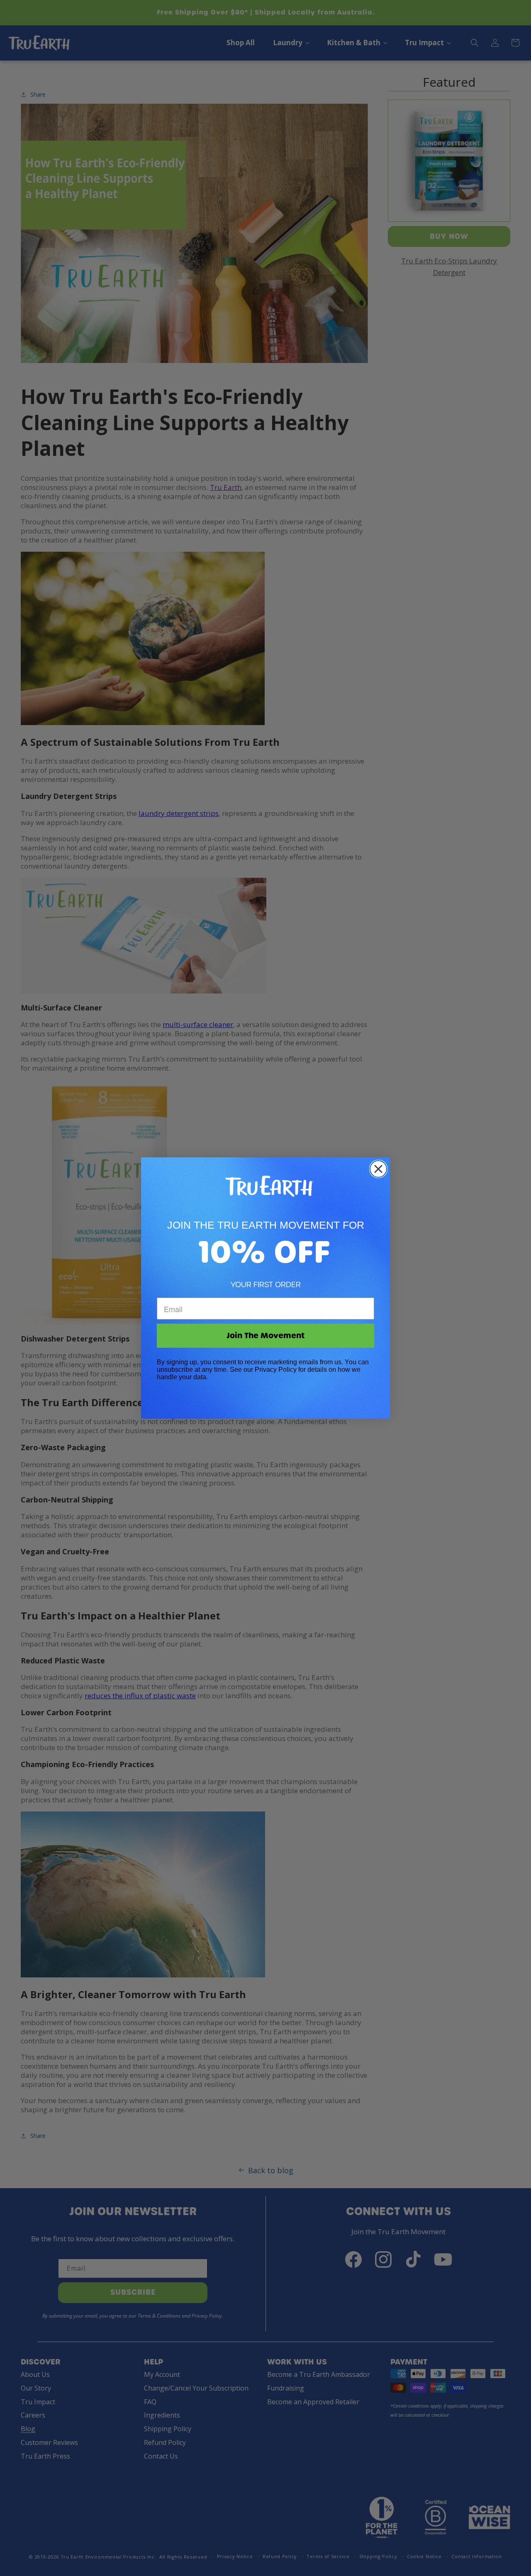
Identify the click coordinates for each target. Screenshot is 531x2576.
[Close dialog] (378, 1169)
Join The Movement (265, 1335)
